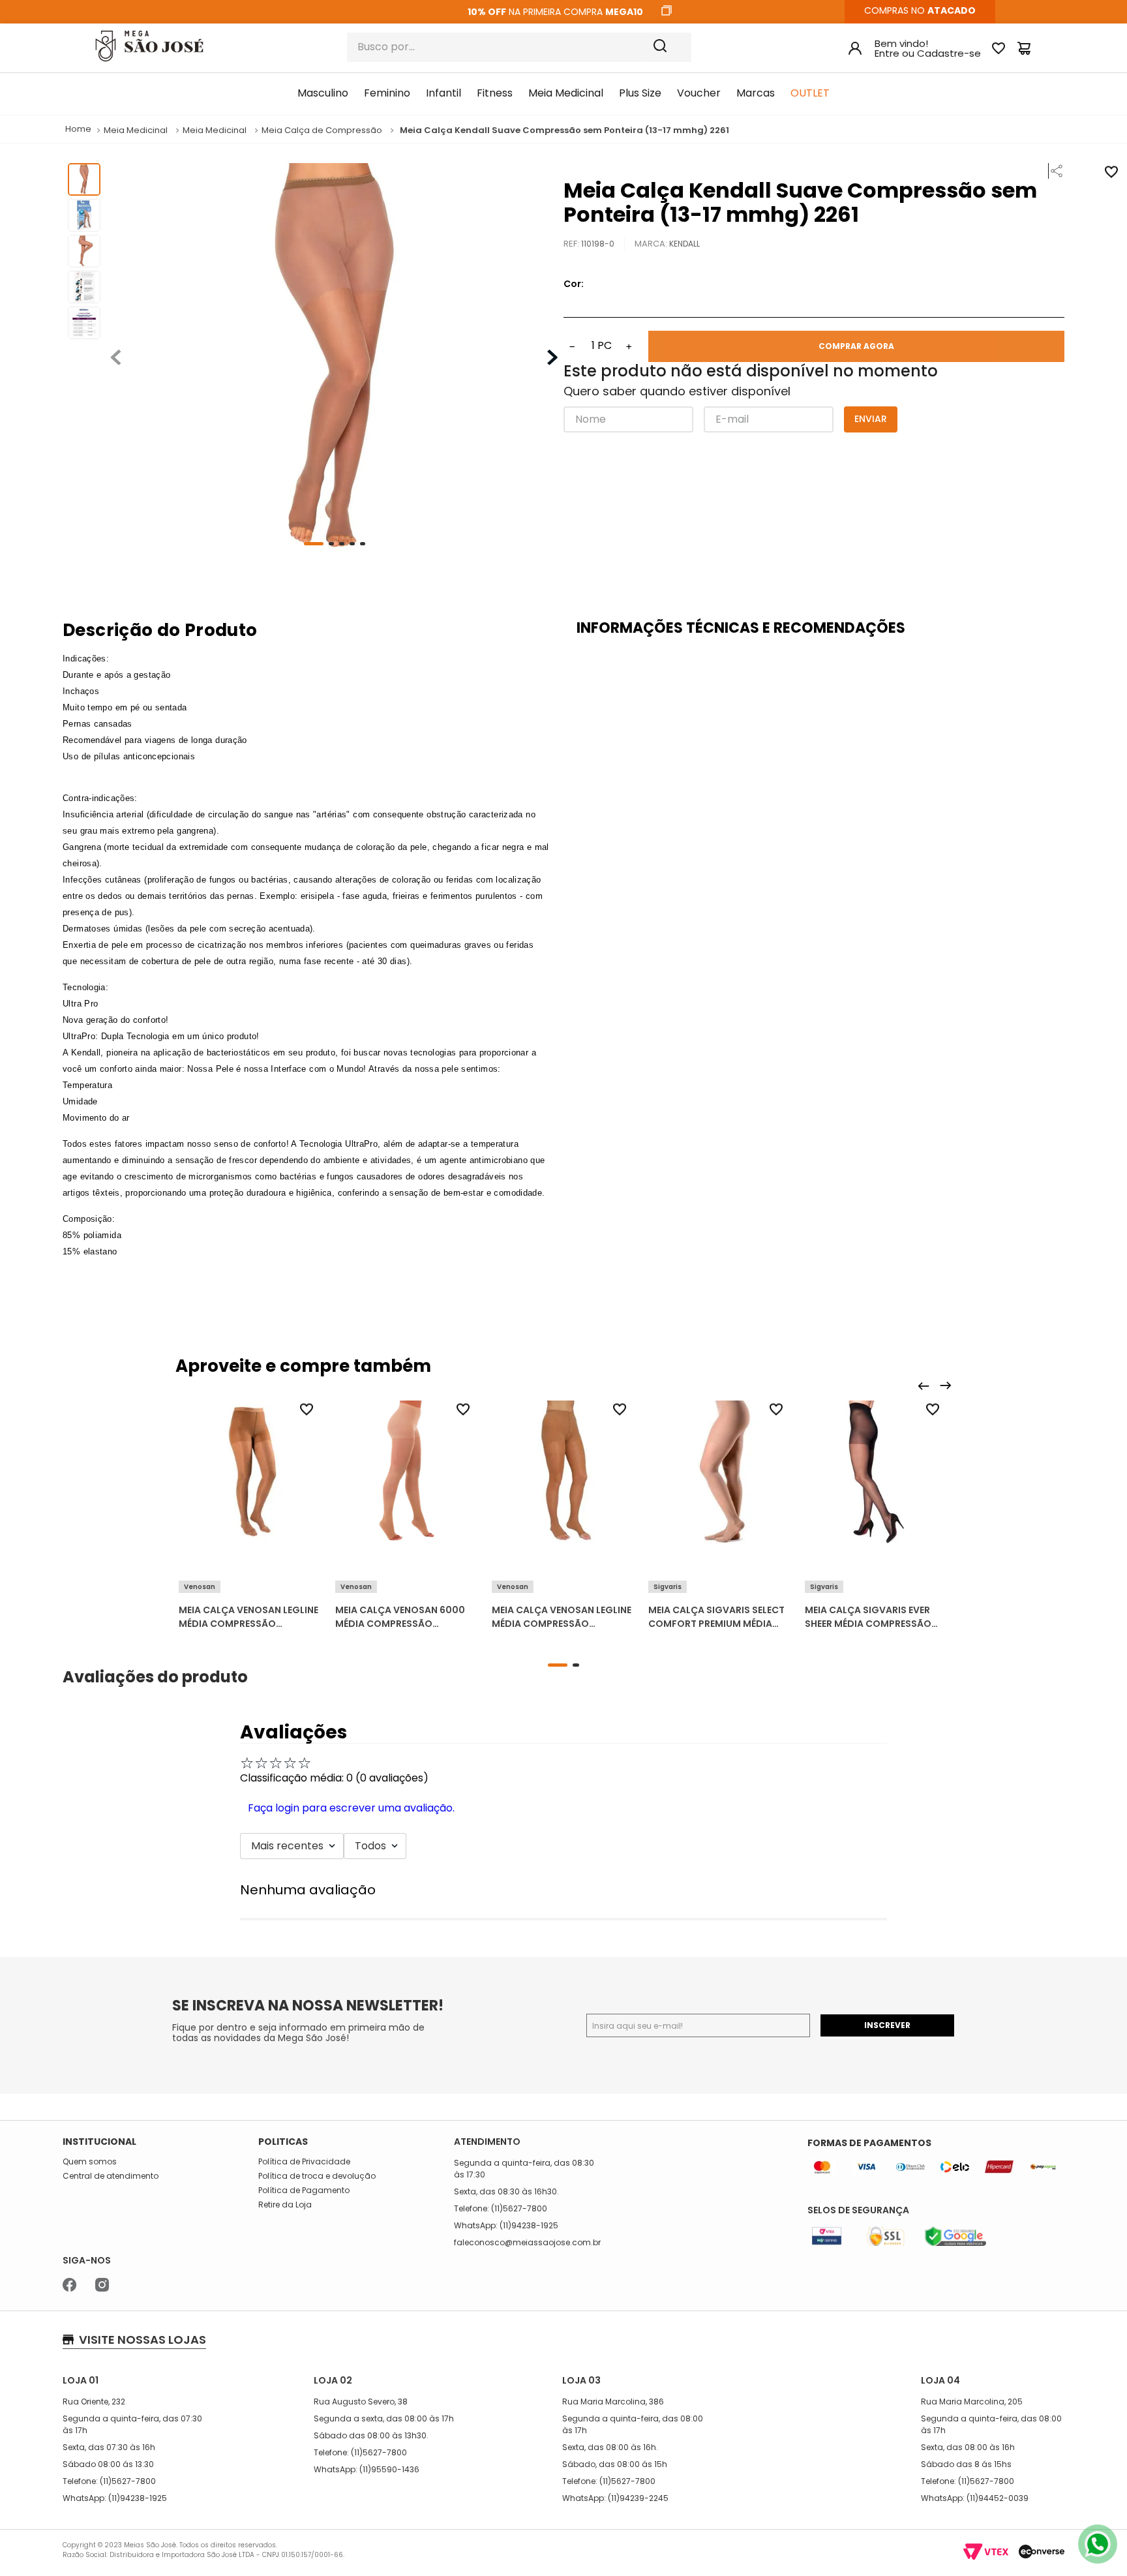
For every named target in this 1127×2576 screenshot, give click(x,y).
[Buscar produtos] (669, 47)
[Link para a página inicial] (78, 129)
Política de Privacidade (304, 2162)
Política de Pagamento (304, 2190)
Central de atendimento (111, 2176)
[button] (1053, 171)
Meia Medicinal (136, 130)
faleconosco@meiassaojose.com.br (527, 2242)
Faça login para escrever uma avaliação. (351, 1808)
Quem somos (90, 2162)
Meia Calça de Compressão (322, 130)
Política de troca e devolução (317, 2176)
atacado (952, 10)
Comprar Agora (856, 346)
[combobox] (519, 47)
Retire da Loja (285, 2205)
